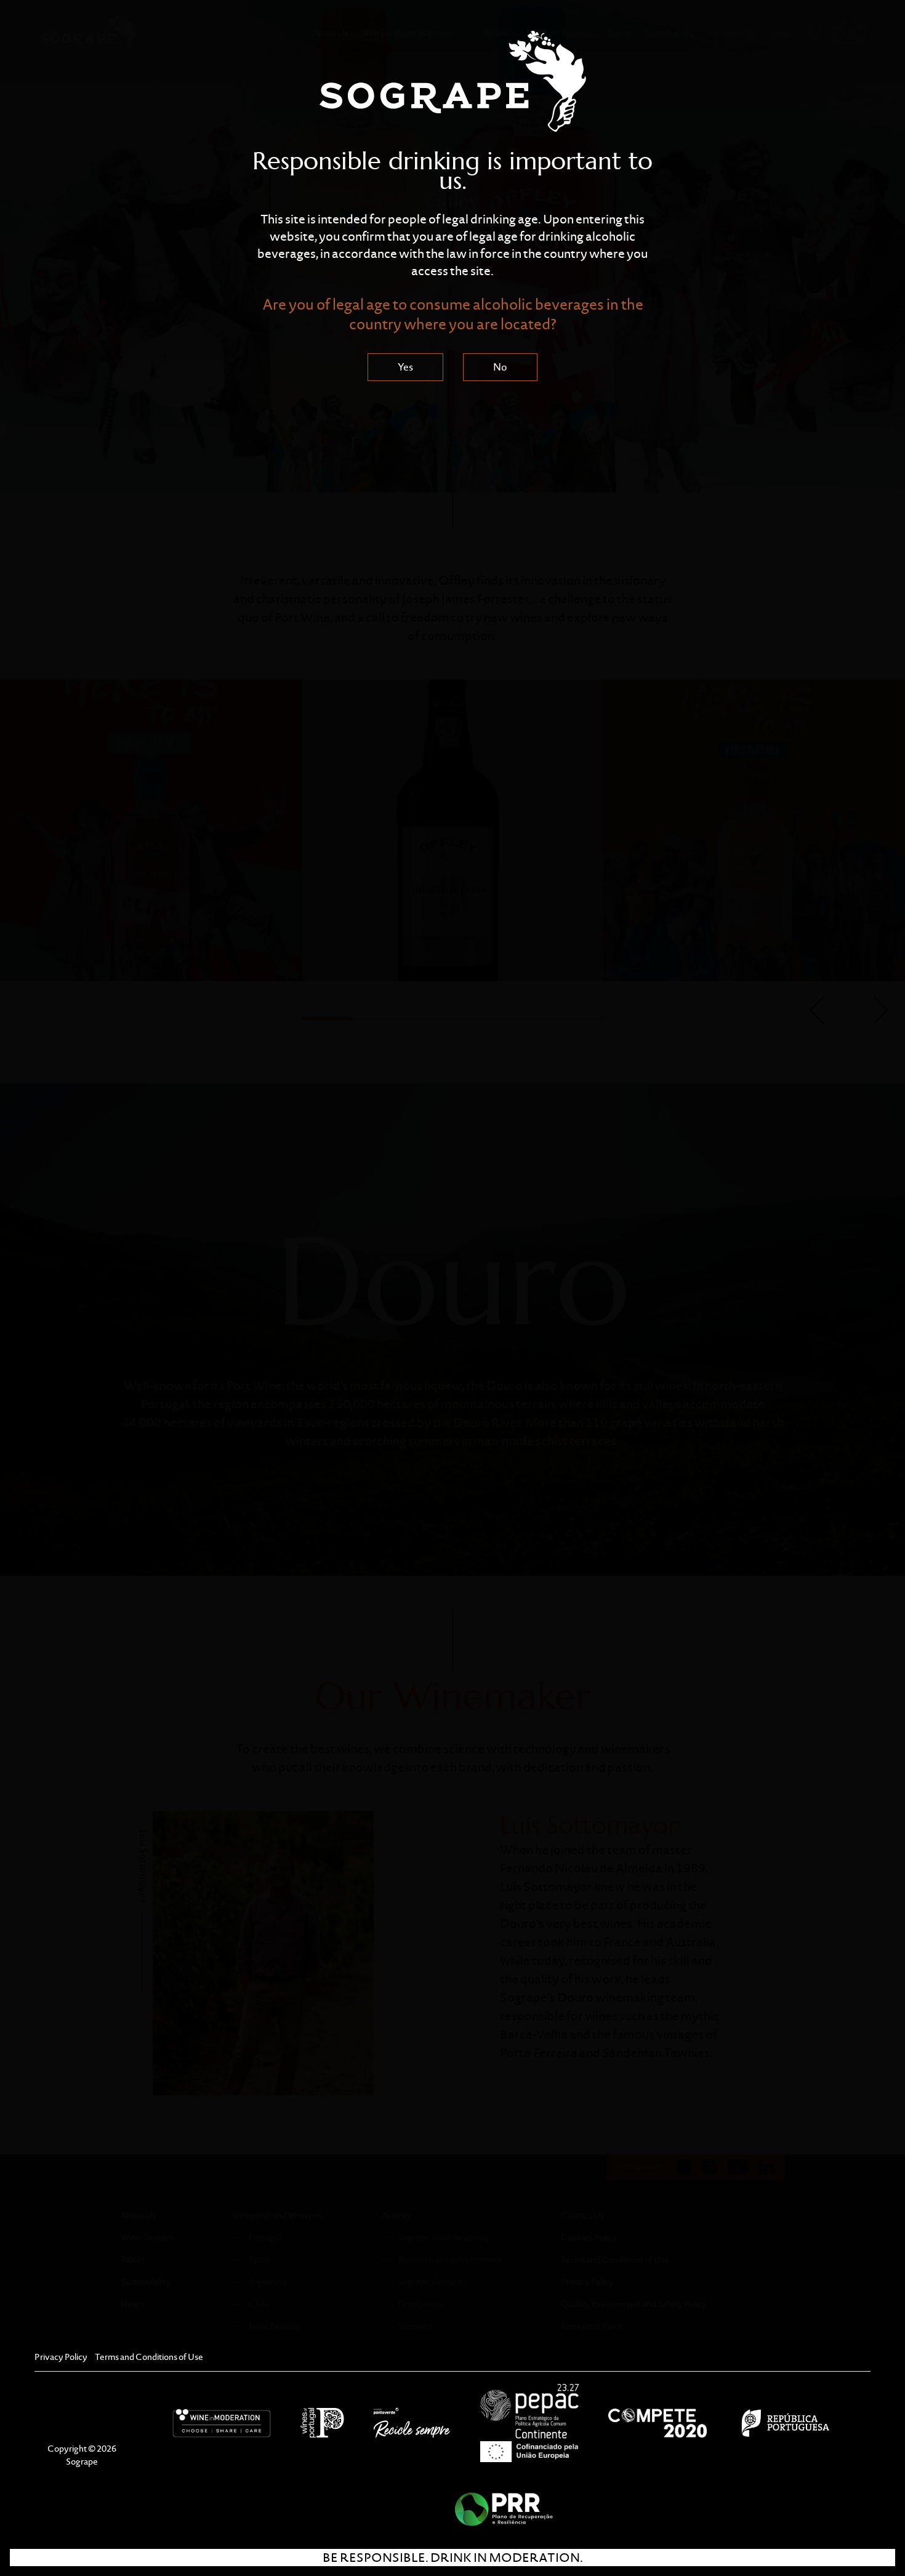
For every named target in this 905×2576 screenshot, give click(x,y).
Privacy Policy (61, 2357)
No (500, 367)
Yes (405, 367)
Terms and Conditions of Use (149, 2357)
